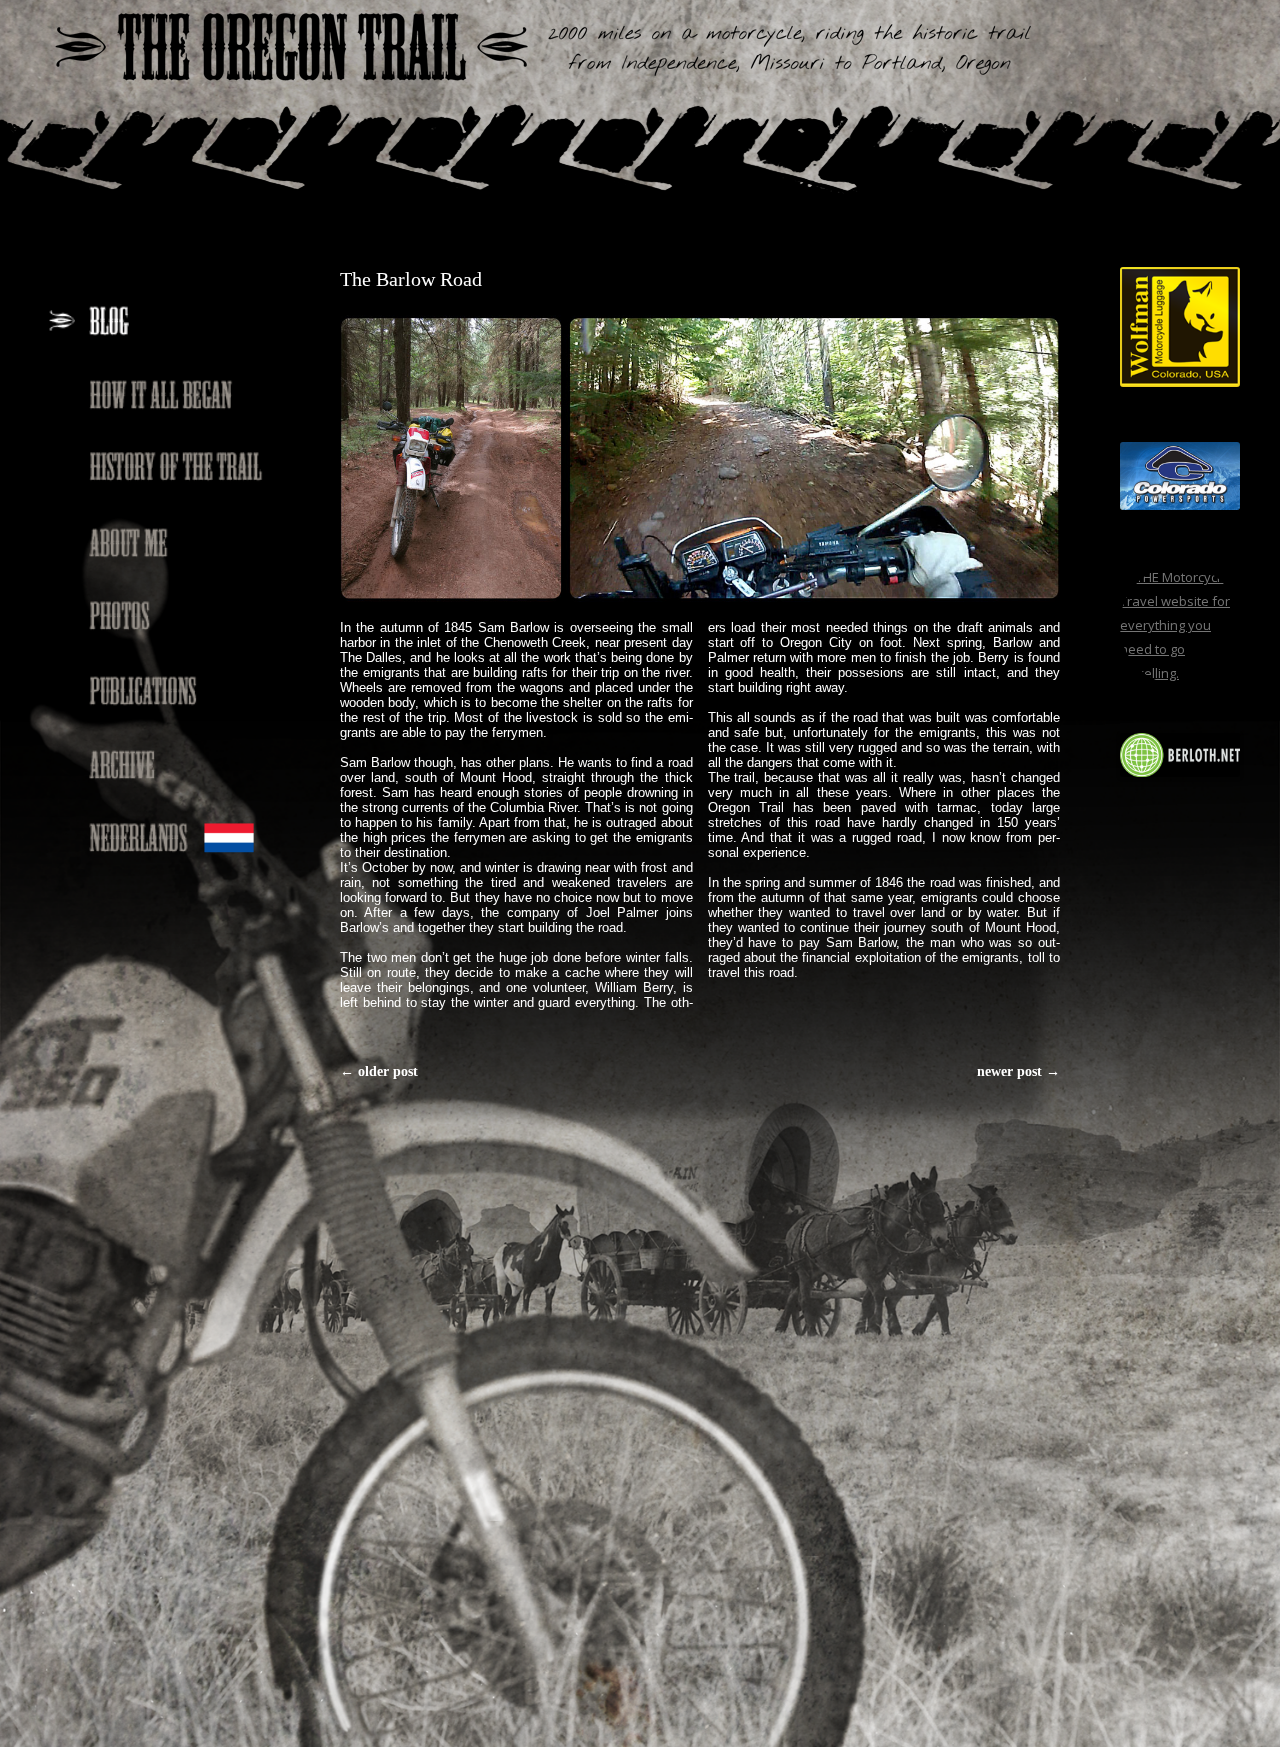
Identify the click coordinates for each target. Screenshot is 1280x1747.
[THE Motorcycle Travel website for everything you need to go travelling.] (1180, 673)
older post (379, 1071)
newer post (1018, 1071)
